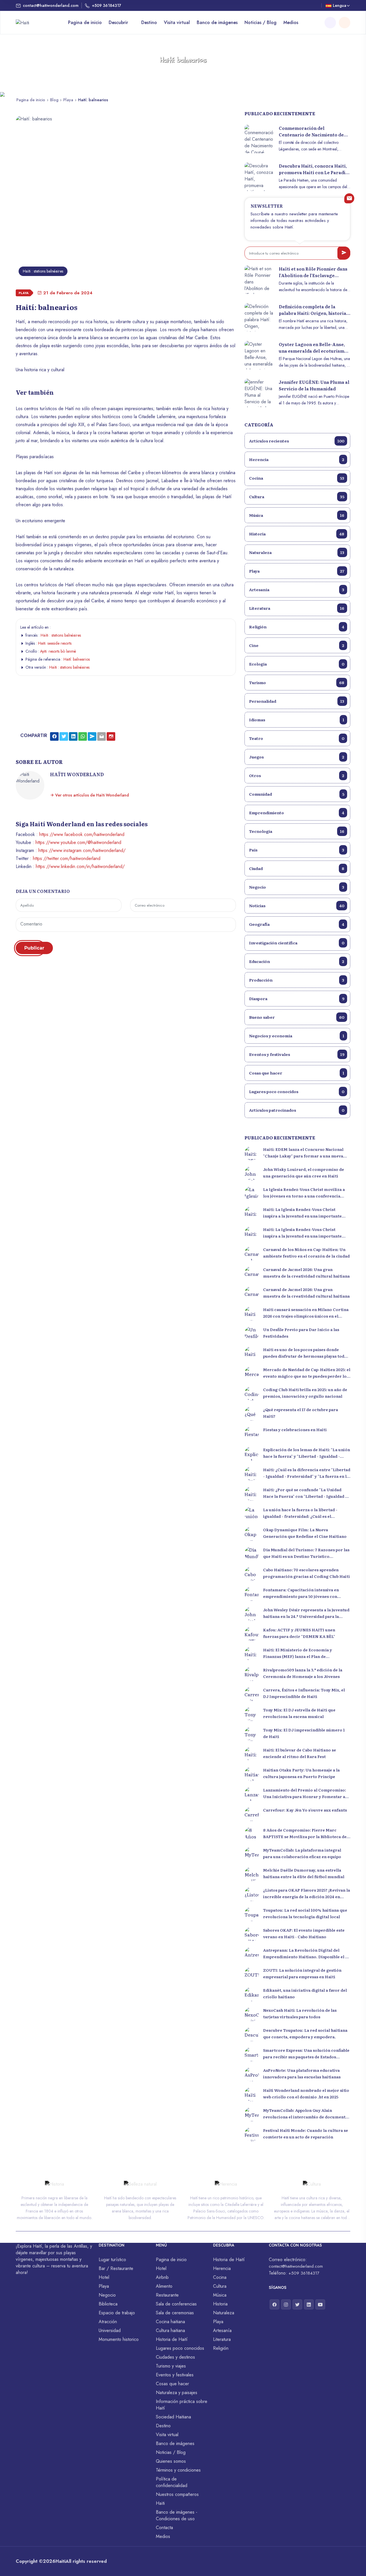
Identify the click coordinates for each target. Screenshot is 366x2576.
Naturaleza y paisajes (177, 2393)
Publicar (34, 948)
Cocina (297, 478)
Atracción (108, 2322)
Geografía (297, 924)
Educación (297, 961)
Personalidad (297, 701)
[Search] (330, 23)
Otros (297, 775)
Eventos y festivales (297, 1054)
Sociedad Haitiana (173, 2417)
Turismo (297, 682)
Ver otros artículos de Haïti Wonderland (91, 795)
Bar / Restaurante (116, 2268)
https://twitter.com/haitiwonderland (67, 858)
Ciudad (297, 868)
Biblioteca (108, 2304)
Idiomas (297, 720)
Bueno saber (297, 1017)
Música (297, 515)
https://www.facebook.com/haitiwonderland (82, 834)
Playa (68, 100)
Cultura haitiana (170, 2330)
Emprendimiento (297, 813)
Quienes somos (171, 2461)
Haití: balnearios (77, 659)
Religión (297, 627)
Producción (297, 980)
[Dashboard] (345, 23)
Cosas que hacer (297, 1073)
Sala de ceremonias (175, 2313)
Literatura (297, 608)
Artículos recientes (297, 441)
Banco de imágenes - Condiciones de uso (177, 2515)
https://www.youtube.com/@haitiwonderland (78, 842)
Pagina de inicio (85, 22)
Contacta (164, 2528)
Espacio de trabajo (117, 2313)
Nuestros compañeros (177, 2494)
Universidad (110, 2330)
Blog (54, 100)
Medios (291, 22)
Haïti (160, 2503)
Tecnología (297, 831)
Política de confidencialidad (172, 2482)
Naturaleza (297, 552)
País (297, 850)
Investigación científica (297, 943)
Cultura (297, 496)
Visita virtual (177, 22)
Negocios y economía (297, 1036)
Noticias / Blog (260, 22)
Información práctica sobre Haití (182, 2405)
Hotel (104, 2277)
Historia (297, 534)
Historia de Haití (172, 2339)
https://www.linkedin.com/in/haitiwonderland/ (80, 866)
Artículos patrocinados (297, 1110)
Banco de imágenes (217, 22)
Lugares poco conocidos (297, 1091)
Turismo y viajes (171, 2366)
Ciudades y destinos (175, 2357)
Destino (149, 22)
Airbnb (162, 2277)
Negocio (297, 887)
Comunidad (297, 794)
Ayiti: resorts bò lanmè (58, 651)
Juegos (297, 757)
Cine (297, 645)
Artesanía (297, 589)
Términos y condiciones (178, 2470)
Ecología (297, 664)
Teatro (297, 738)
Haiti (60, 2561)
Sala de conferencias (176, 2304)
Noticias (297, 905)
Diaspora (297, 998)
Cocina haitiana (170, 2322)
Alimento (164, 2286)
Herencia (297, 459)
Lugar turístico (112, 2260)
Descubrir (119, 22)
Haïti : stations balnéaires (61, 635)
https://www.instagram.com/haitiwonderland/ (82, 850)
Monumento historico (119, 2339)
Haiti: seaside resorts (55, 643)
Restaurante (167, 2295)
